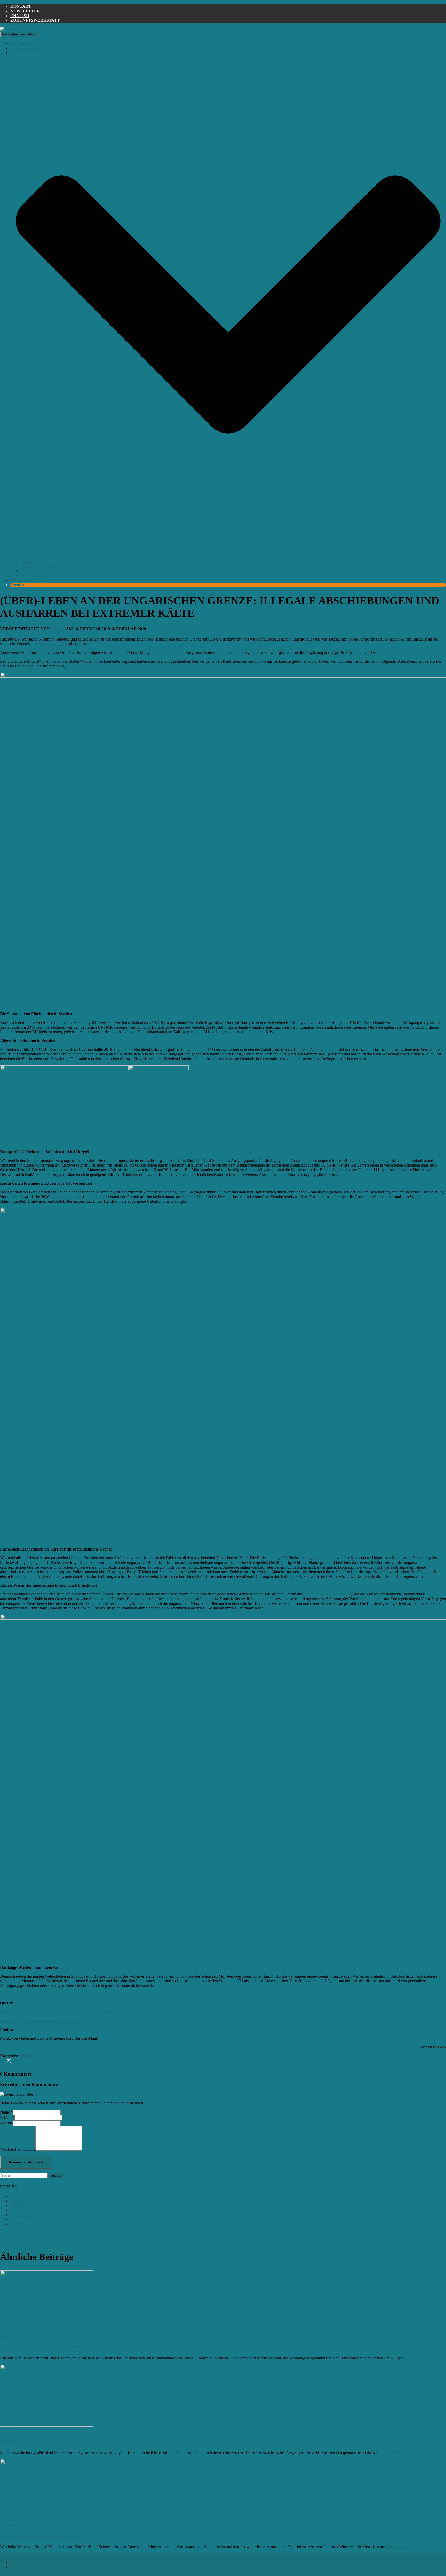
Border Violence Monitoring (328, 1594)
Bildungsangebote (26, 44)
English (20, 16)
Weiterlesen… (416, 2358)
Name (6, 2112)
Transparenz (31, 571)
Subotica (27, 2056)
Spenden (18, 585)
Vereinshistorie (33, 576)
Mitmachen (20, 580)
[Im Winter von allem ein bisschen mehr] (46, 2520)
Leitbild (27, 562)
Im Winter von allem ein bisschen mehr (39, 2535)
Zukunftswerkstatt (35, 20)
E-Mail (7, 2118)
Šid (13, 2219)
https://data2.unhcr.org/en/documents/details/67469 (41, 2021)
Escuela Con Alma (67, 1197)
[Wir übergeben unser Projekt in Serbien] (46, 2331)
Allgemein (19, 2196)
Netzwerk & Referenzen (41, 566)
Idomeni (17, 2210)
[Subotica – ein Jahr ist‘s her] (46, 2425)
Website (6, 2123)
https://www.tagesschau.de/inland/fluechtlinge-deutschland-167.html (55, 2012)
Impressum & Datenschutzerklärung (40, 2562)
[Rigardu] (9, 29)
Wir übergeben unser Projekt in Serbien (40, 2347)
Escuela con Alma (53, 644)
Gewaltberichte (23, 2205)
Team (25, 557)
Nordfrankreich (23, 2215)
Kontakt (21, 6)
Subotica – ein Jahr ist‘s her (28, 2441)
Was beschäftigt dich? (18, 2149)
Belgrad (17, 2201)
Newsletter (25, 11)
